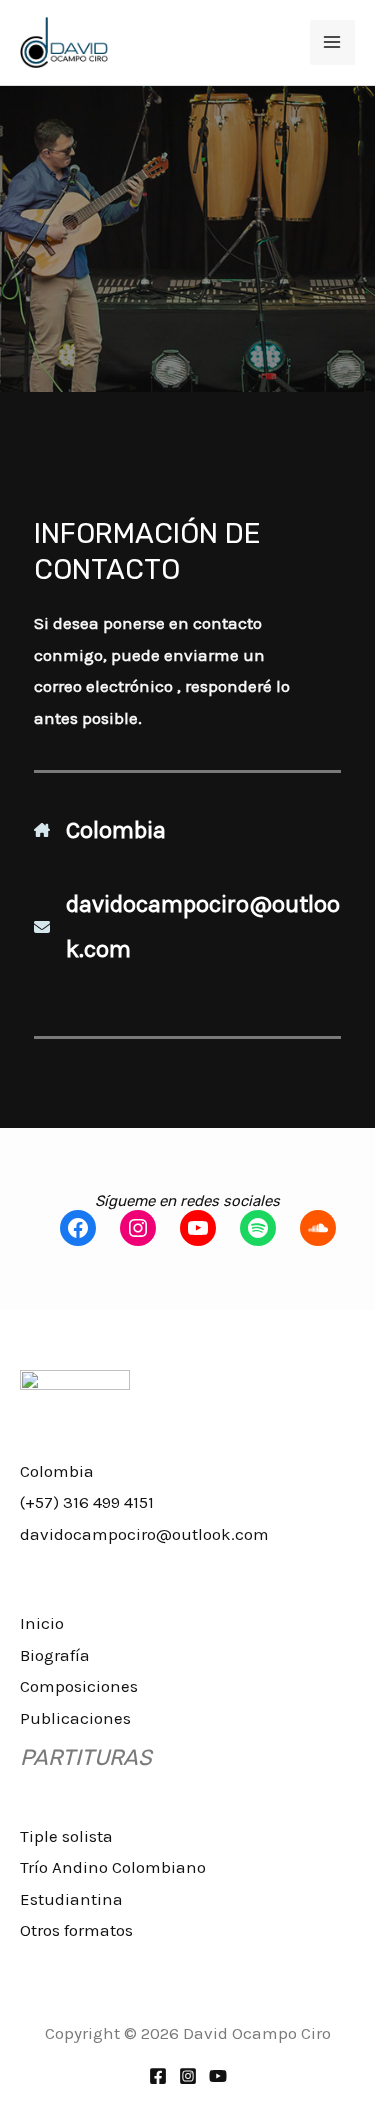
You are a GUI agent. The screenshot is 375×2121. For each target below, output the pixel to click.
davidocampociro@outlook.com (144, 1534)
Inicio (42, 1623)
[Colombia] (100, 830)
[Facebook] (158, 2076)
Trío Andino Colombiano (113, 1867)
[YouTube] (218, 2076)
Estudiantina (71, 1899)
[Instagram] (188, 2076)
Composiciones (79, 1686)
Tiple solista (66, 1836)
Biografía (55, 1655)
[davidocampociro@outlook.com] (187, 926)
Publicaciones (75, 1718)
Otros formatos (76, 1930)
